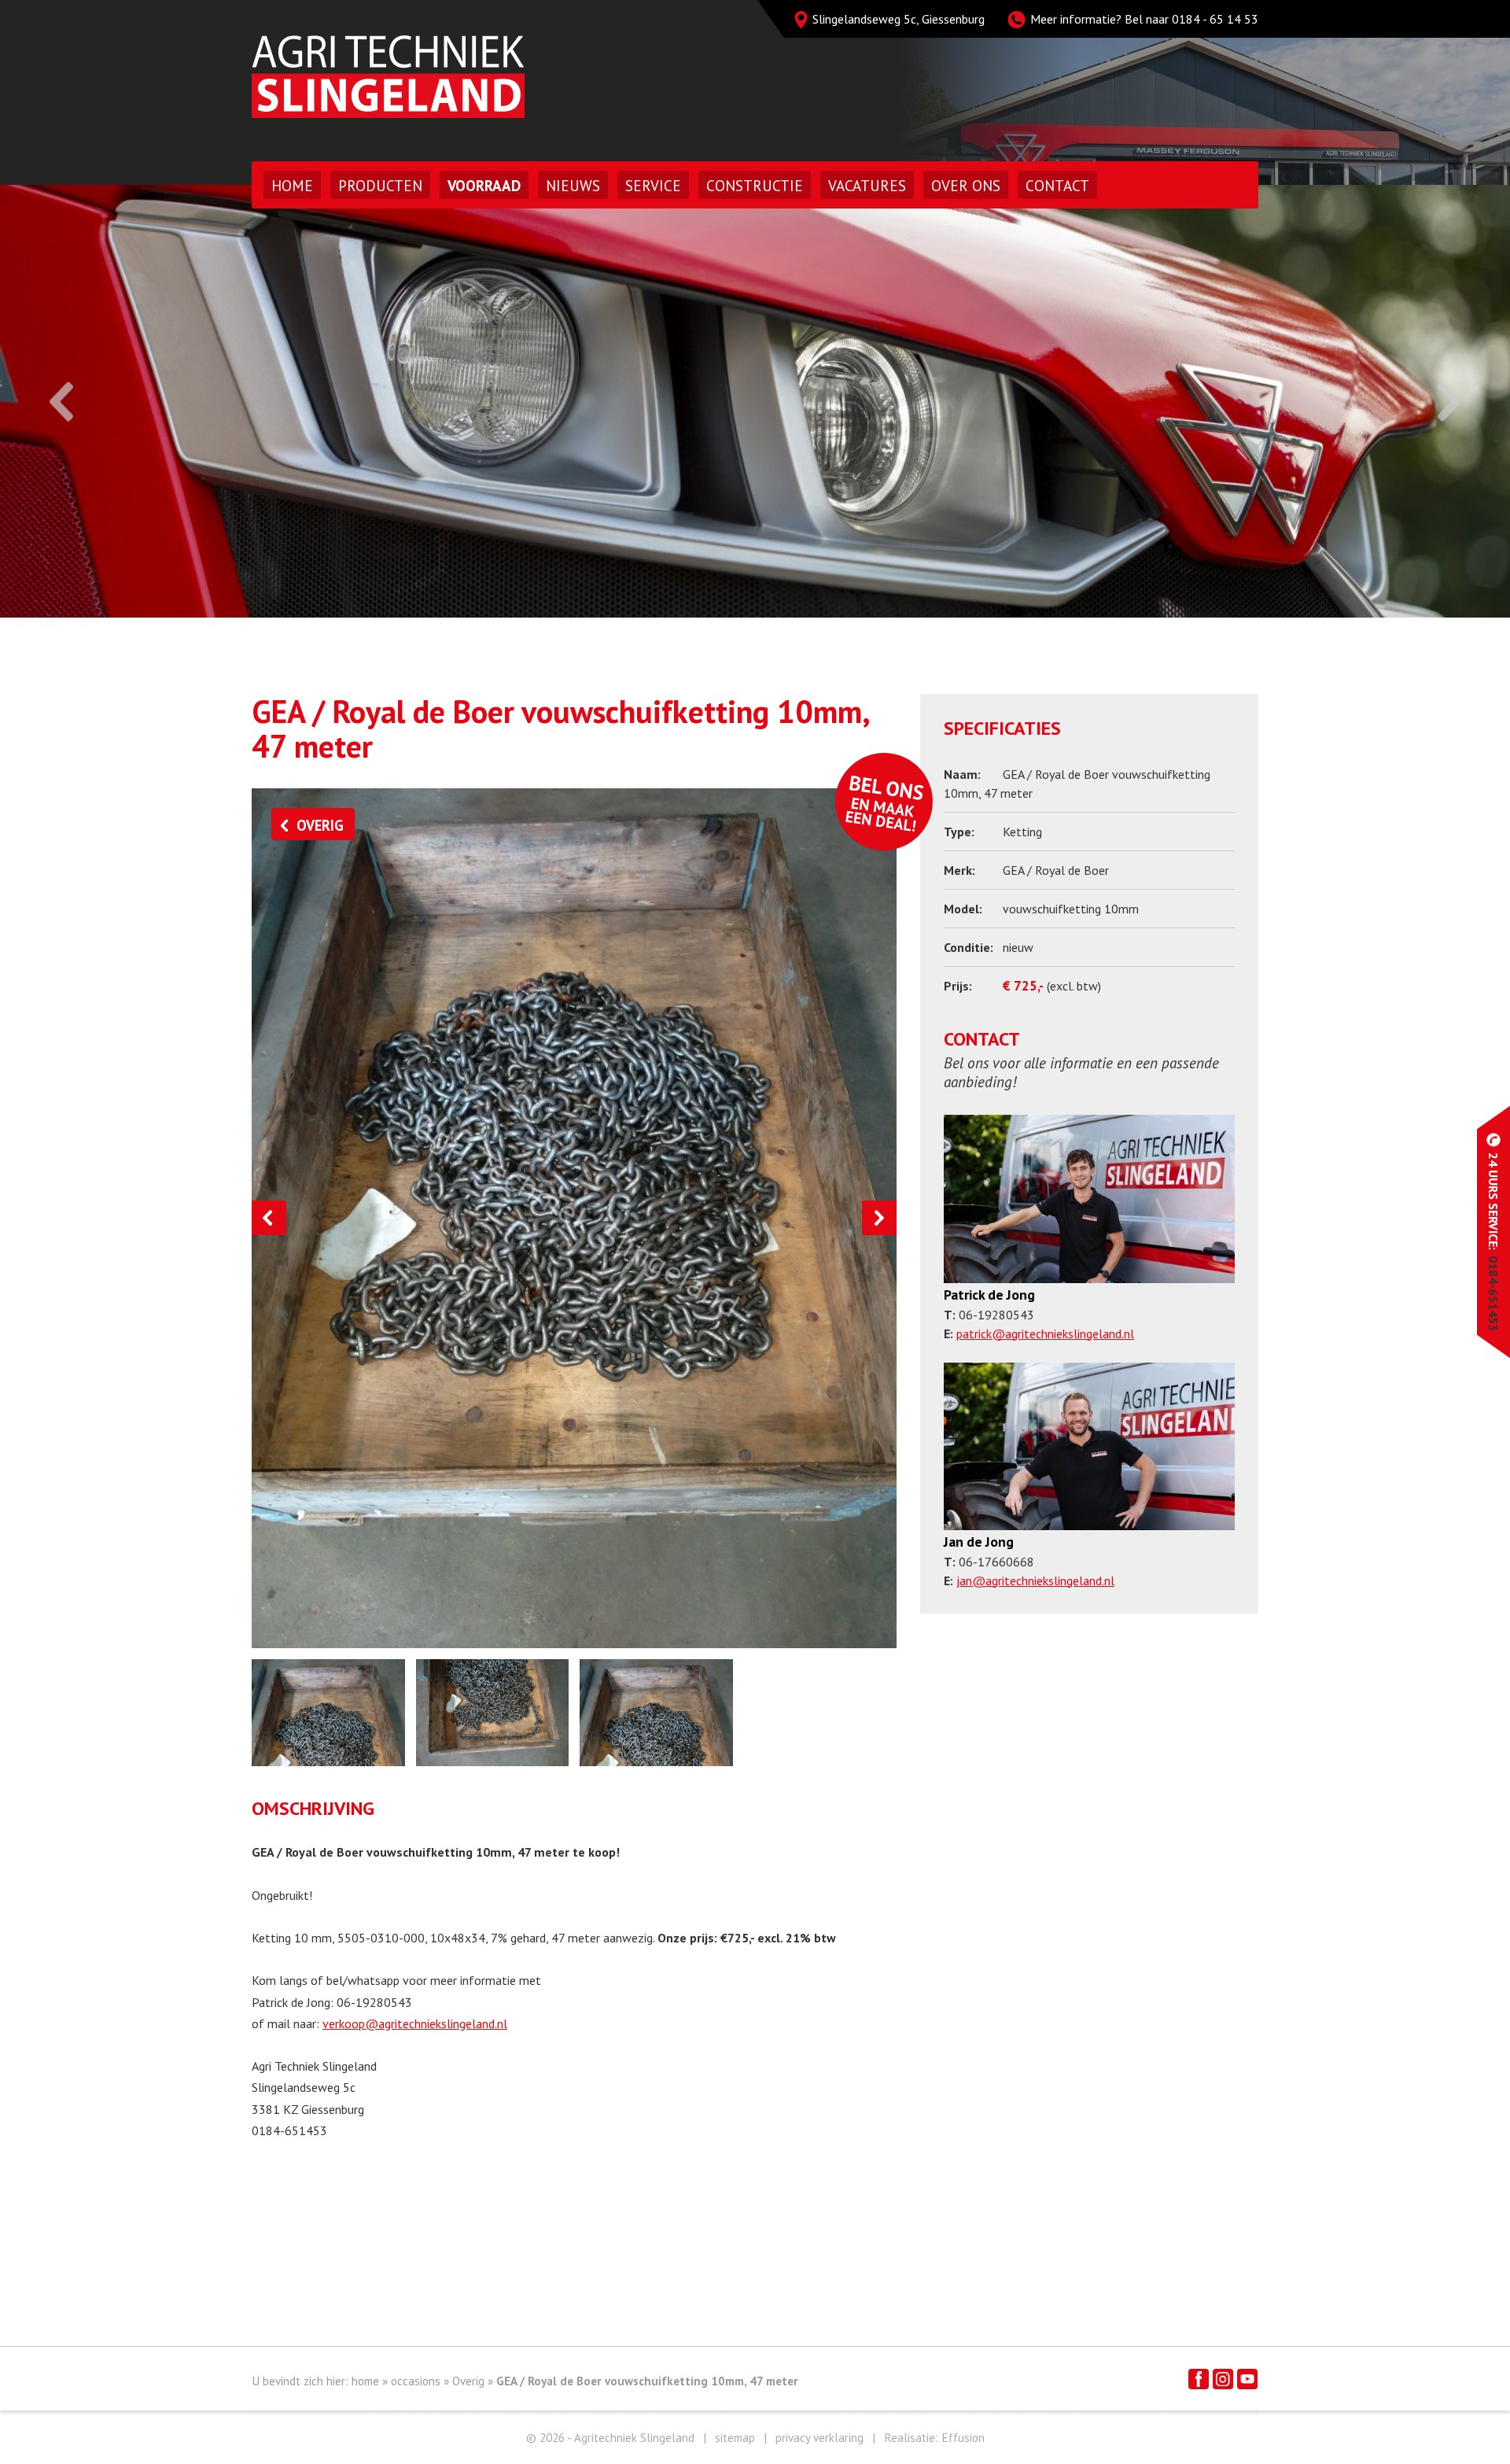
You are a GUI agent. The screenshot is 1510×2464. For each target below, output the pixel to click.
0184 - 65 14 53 (1215, 19)
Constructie (755, 186)
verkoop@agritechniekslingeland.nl (415, 2023)
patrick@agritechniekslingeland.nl (1045, 1333)
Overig (468, 2381)
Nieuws (573, 186)
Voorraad (484, 186)
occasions (416, 2381)
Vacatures (867, 186)
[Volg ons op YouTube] (1247, 2379)
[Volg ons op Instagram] (1223, 2379)
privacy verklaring (819, 2438)
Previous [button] (61, 402)
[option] (755, 401)
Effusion (963, 2438)
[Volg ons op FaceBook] (1199, 2379)
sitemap (735, 2438)
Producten (380, 186)
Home (292, 186)
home (365, 2381)
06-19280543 (374, 2002)
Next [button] (1449, 402)
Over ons (966, 186)
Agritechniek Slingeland (388, 77)
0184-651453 (289, 2130)
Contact (1057, 186)
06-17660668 (996, 1562)
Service (653, 186)
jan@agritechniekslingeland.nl (1035, 1581)
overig (320, 825)
